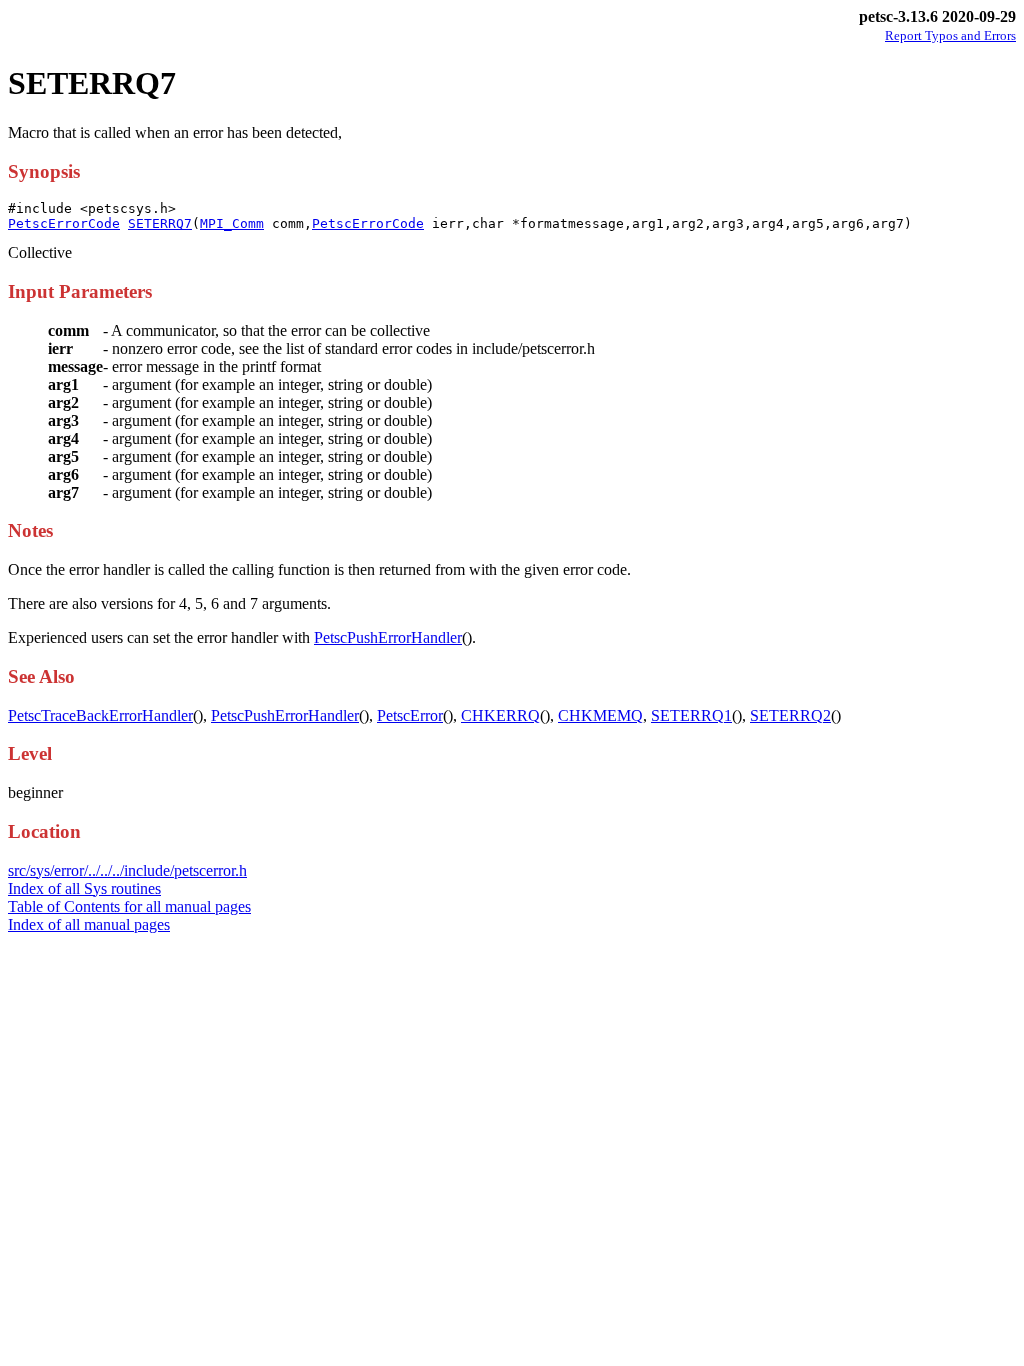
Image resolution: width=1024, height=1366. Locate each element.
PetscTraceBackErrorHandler (100, 715)
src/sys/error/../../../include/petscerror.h (127, 870)
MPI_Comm (232, 223)
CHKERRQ (500, 715)
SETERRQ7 (160, 223)
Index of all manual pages (89, 924)
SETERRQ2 (790, 715)
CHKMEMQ (600, 715)
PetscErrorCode (64, 223)
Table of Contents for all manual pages (129, 906)
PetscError (410, 715)
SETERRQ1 (691, 715)
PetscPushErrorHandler (388, 637)
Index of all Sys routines (84, 888)
